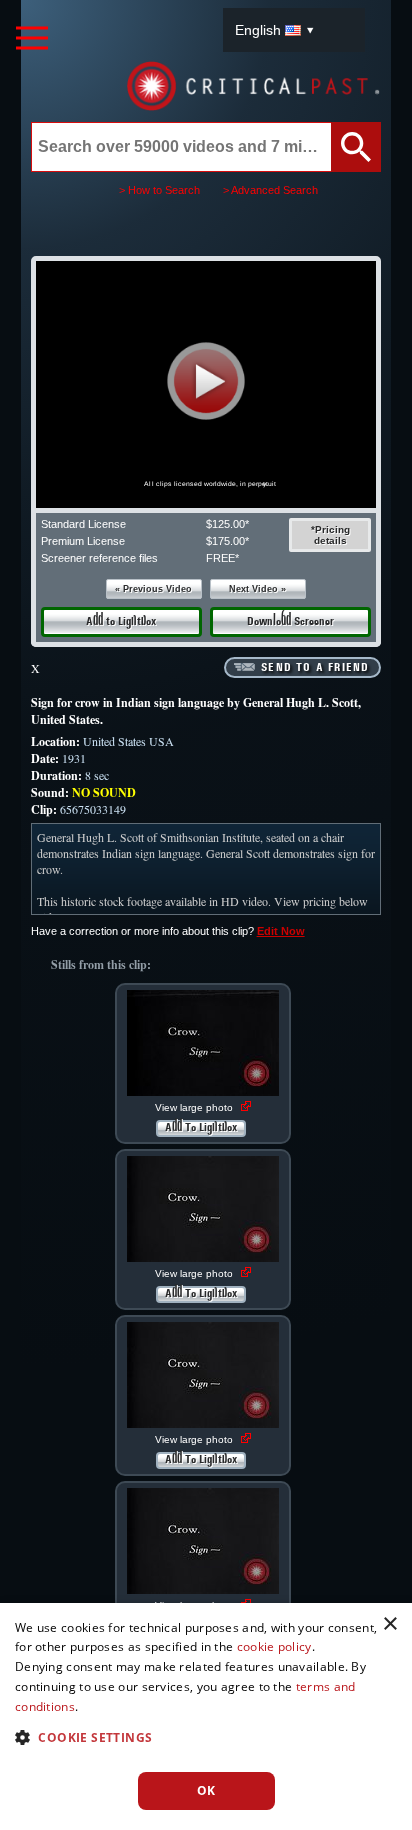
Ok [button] (206, 1790)
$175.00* (227, 541)
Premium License (83, 541)
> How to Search (159, 190)
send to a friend (315, 668)
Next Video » (257, 589)
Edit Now (281, 931)
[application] (206, 384)
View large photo (195, 1107)
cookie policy (274, 1646)
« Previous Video (153, 589)
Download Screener (290, 622)
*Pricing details (330, 535)
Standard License (83, 524)
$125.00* (227, 524)
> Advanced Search (270, 190)
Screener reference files (99, 558)
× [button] (389, 1624)
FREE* (222, 558)
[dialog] (206, 1716)
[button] (205, 380)
